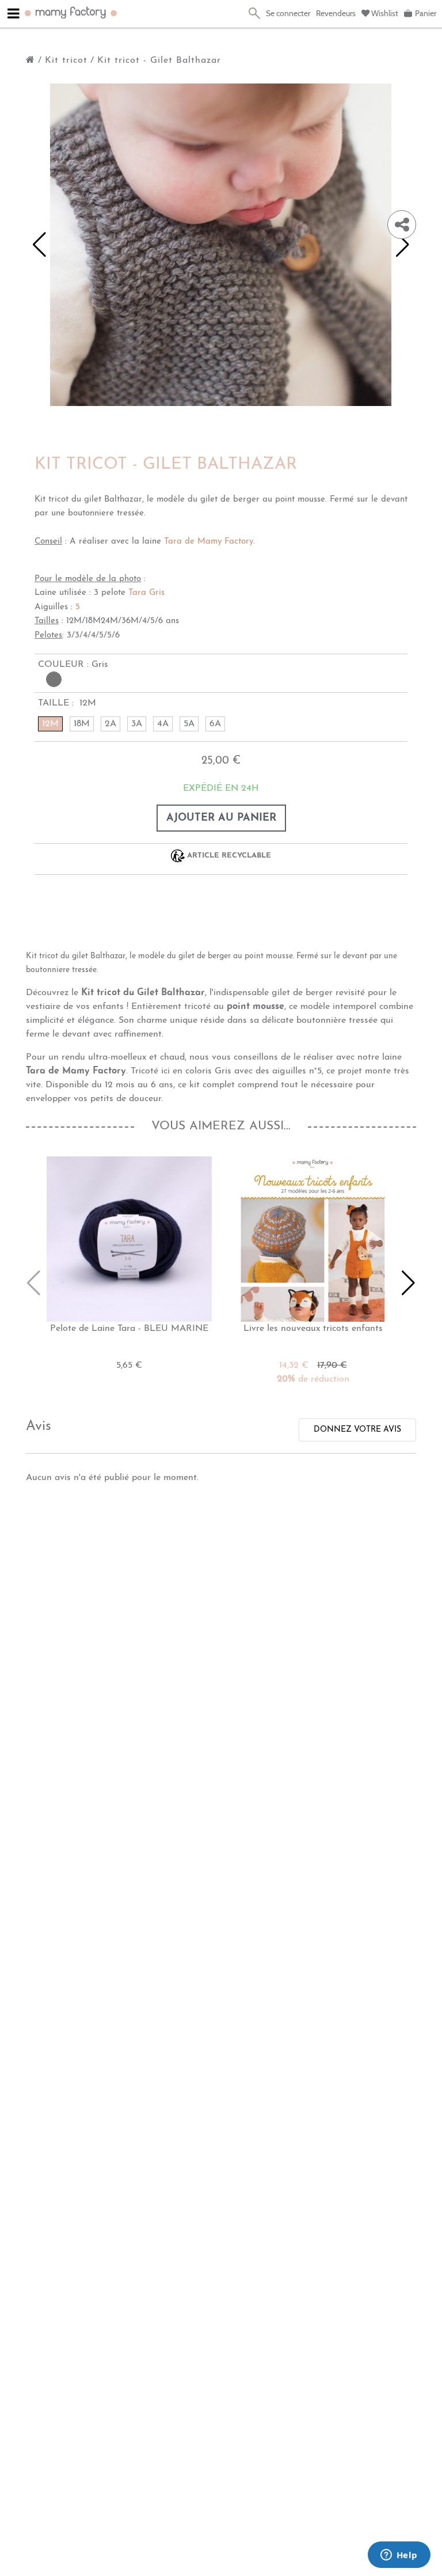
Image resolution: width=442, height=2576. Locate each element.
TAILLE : (67, 703)
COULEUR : (73, 665)
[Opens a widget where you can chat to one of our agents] (399, 2556)
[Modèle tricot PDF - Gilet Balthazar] (221, 278)
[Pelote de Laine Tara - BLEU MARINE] (129, 1239)
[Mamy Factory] (71, 12)
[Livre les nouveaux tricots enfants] (313, 1239)
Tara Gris (146, 593)
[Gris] (54, 679)
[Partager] (402, 225)
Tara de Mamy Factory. (209, 542)
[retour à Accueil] (31, 60)
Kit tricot (66, 60)
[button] (39, 245)
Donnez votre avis (357, 1430)
